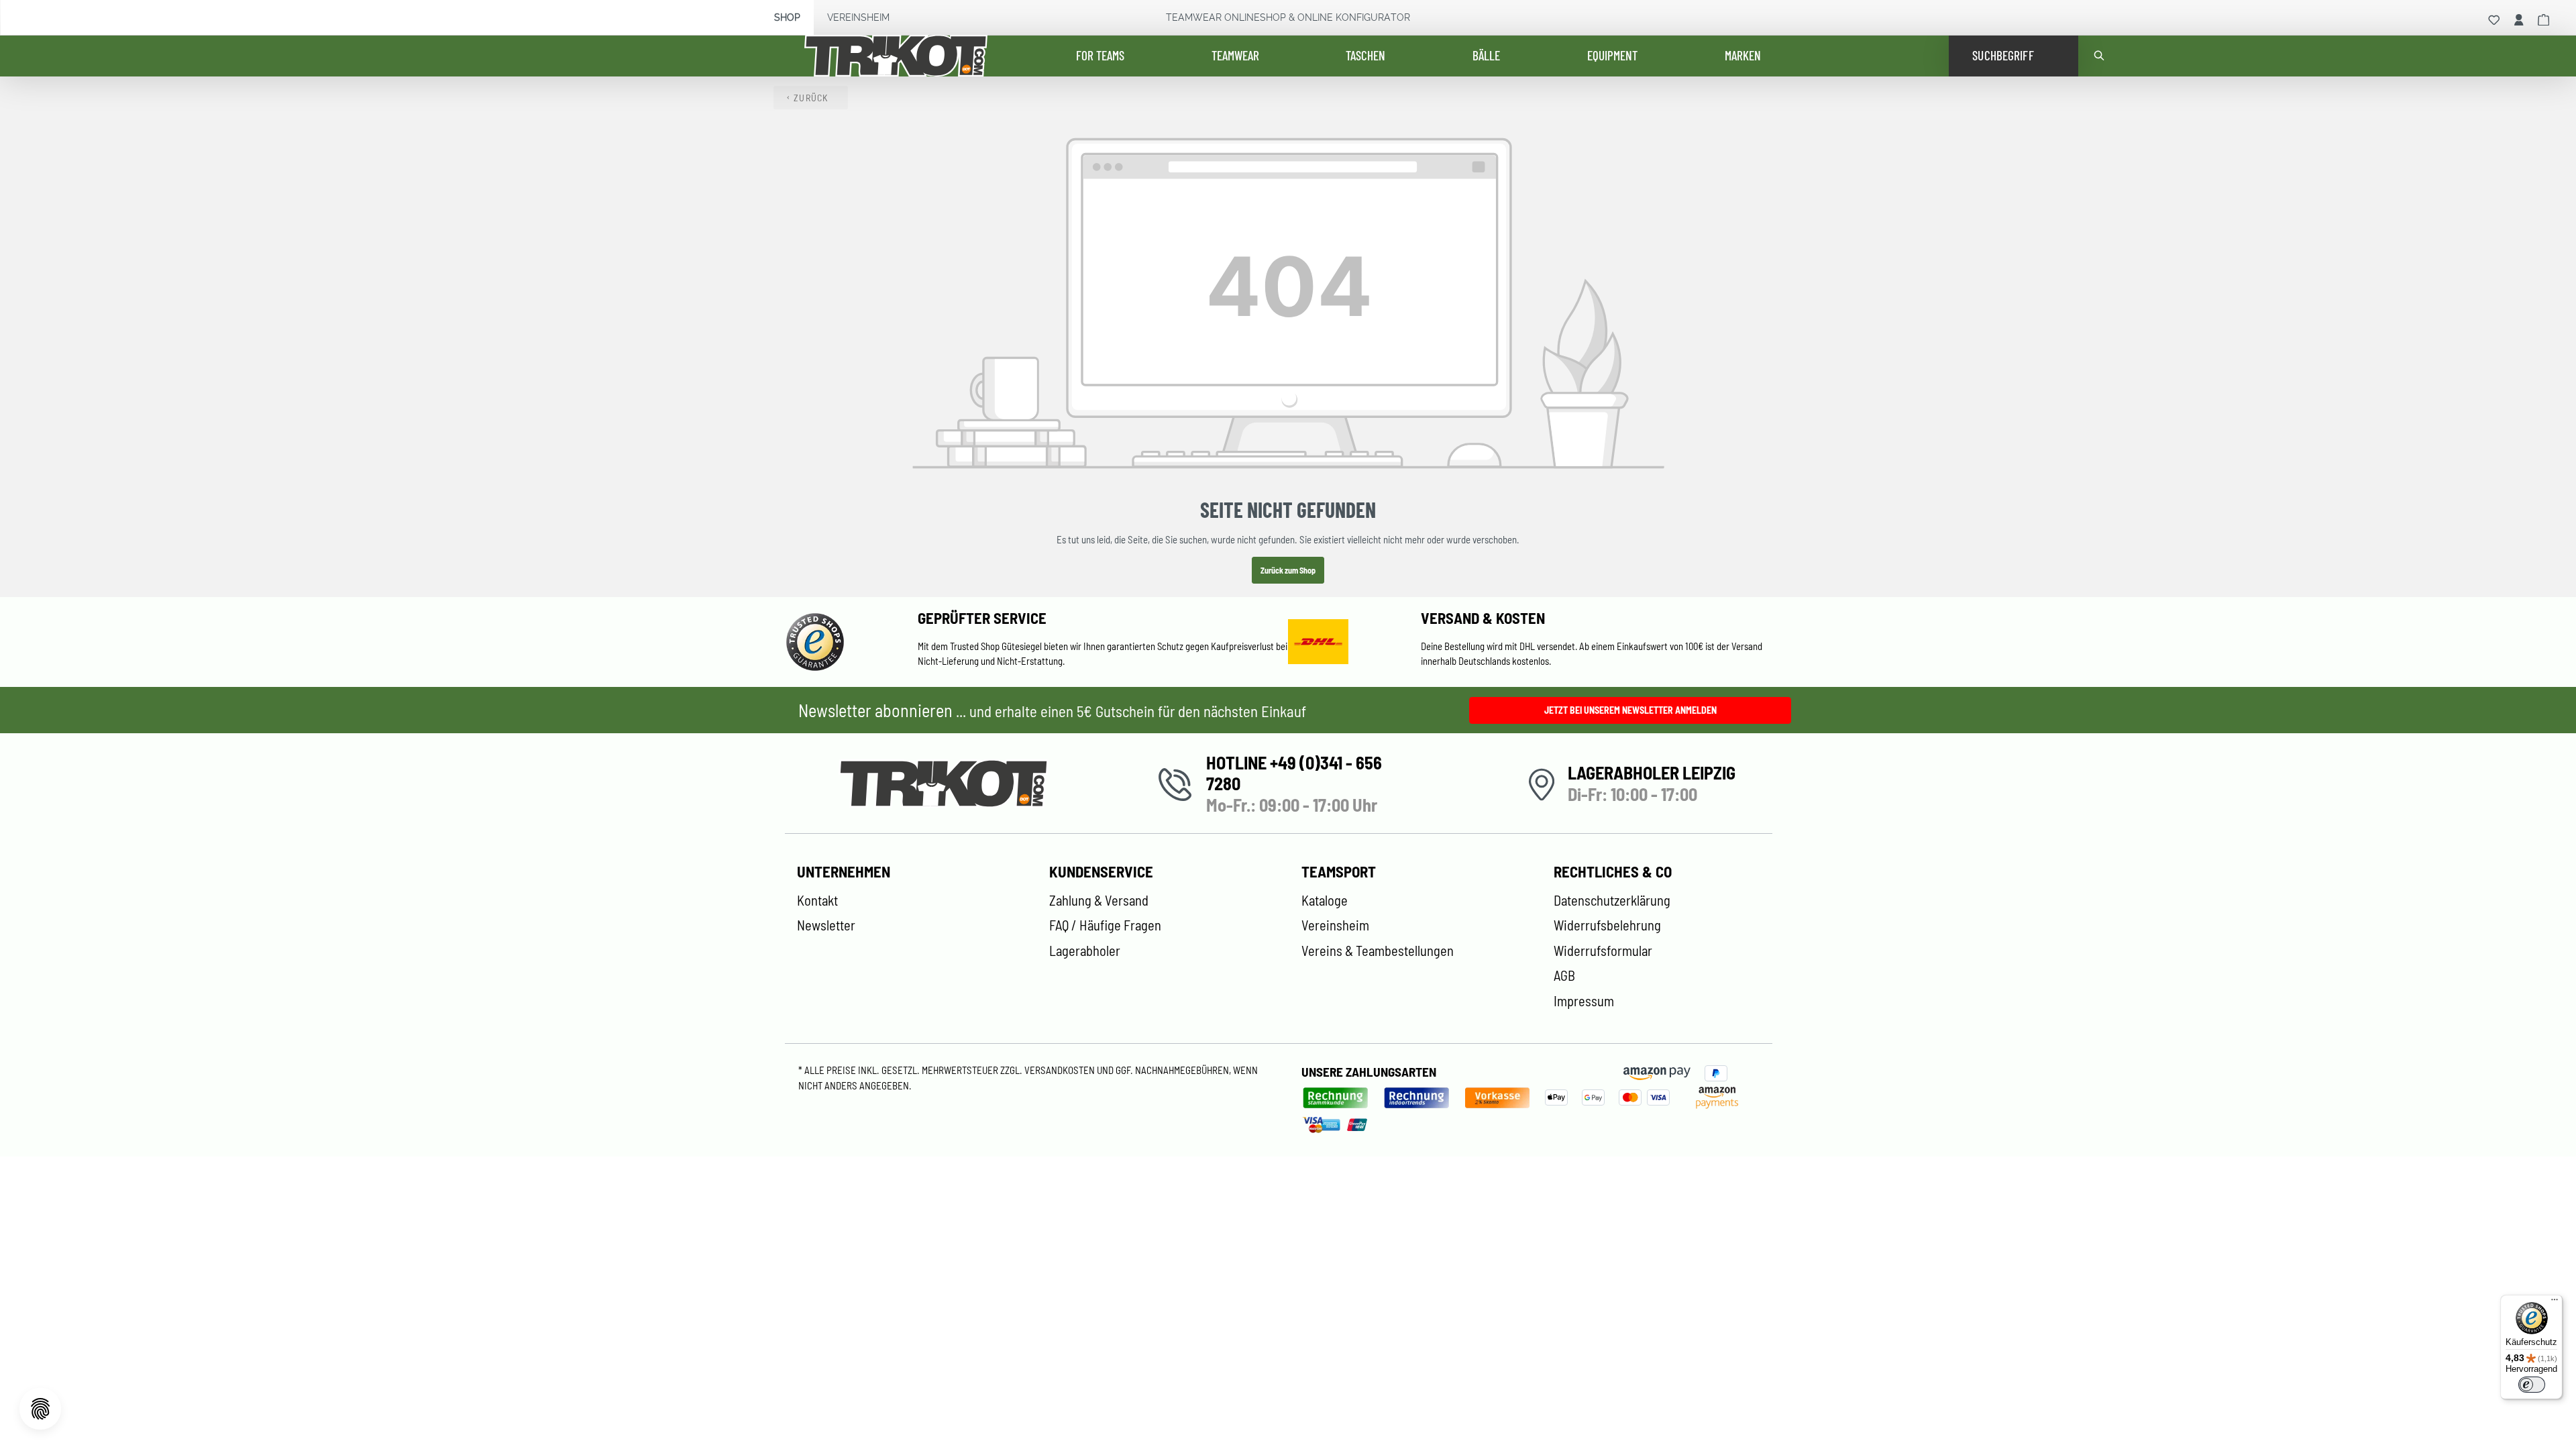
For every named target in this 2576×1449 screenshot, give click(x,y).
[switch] (2532, 1385)
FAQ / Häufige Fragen (1105, 925)
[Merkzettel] (2494, 20)
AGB (1564, 975)
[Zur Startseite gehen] (906, 56)
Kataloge (1325, 900)
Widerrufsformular (1603, 951)
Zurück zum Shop (1288, 570)
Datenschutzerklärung (1612, 900)
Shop (787, 17)
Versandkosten (1061, 1070)
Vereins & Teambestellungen (1378, 951)
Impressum (1584, 1001)
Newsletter (826, 925)
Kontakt (817, 900)
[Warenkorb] (2544, 20)
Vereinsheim (858, 17)
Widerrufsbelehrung (1607, 925)
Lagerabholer (1085, 951)
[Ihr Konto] (2519, 20)
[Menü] (2555, 1303)
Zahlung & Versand (1099, 900)
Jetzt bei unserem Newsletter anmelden (1630, 710)
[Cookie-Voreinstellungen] (40, 1409)
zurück (811, 98)
